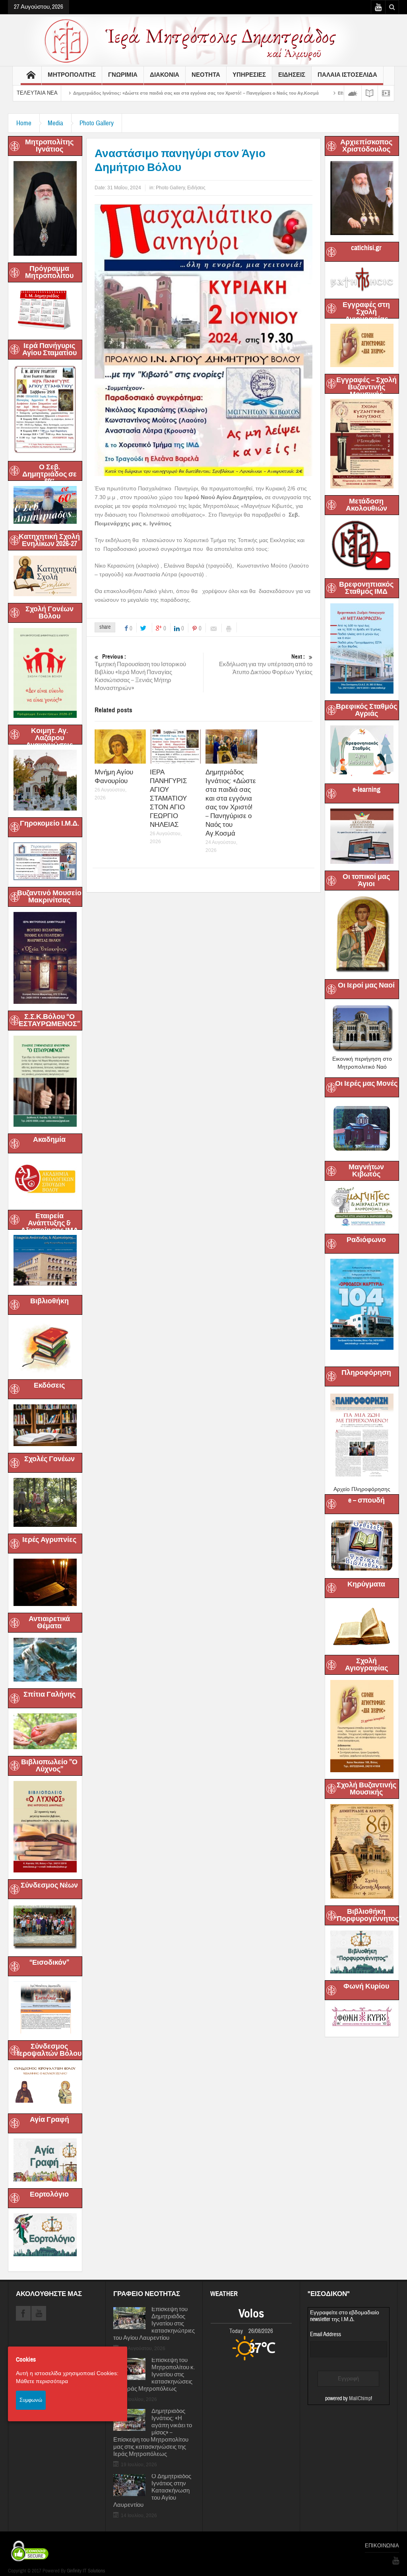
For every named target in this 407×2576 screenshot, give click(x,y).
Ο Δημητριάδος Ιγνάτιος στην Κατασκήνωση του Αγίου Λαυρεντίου (152, 2491)
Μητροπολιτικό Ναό (362, 1067)
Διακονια (165, 75)
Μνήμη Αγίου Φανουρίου (114, 777)
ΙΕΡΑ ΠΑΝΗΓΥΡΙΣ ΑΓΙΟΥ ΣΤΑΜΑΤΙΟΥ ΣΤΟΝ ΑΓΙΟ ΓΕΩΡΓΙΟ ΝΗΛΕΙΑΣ (169, 798)
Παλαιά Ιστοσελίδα (347, 75)
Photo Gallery (97, 123)
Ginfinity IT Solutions (86, 2571)
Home (24, 123)
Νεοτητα (206, 75)
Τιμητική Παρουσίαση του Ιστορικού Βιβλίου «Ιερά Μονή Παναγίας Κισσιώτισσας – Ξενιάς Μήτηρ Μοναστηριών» (140, 673)
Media (55, 123)
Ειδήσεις (196, 188)
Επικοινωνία (382, 2546)
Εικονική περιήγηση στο (362, 1059)
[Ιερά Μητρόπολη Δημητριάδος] (203, 40)
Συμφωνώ (31, 2400)
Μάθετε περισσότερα (42, 2381)
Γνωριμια (123, 75)
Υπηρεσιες (249, 75)
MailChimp (360, 2399)
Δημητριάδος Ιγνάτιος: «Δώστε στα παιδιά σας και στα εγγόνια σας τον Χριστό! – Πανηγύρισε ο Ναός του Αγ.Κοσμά (231, 803)
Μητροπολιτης (72, 75)
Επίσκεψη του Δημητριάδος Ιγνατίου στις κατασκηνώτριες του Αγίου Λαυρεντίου (154, 2324)
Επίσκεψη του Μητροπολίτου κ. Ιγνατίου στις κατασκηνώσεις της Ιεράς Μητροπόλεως (154, 2375)
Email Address (326, 2334)
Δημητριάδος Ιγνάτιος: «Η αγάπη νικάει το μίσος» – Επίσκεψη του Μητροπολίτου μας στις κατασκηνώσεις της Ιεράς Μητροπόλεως (153, 2433)
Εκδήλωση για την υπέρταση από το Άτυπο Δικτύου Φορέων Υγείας (266, 665)
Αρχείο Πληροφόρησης (362, 1489)
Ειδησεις (292, 75)
